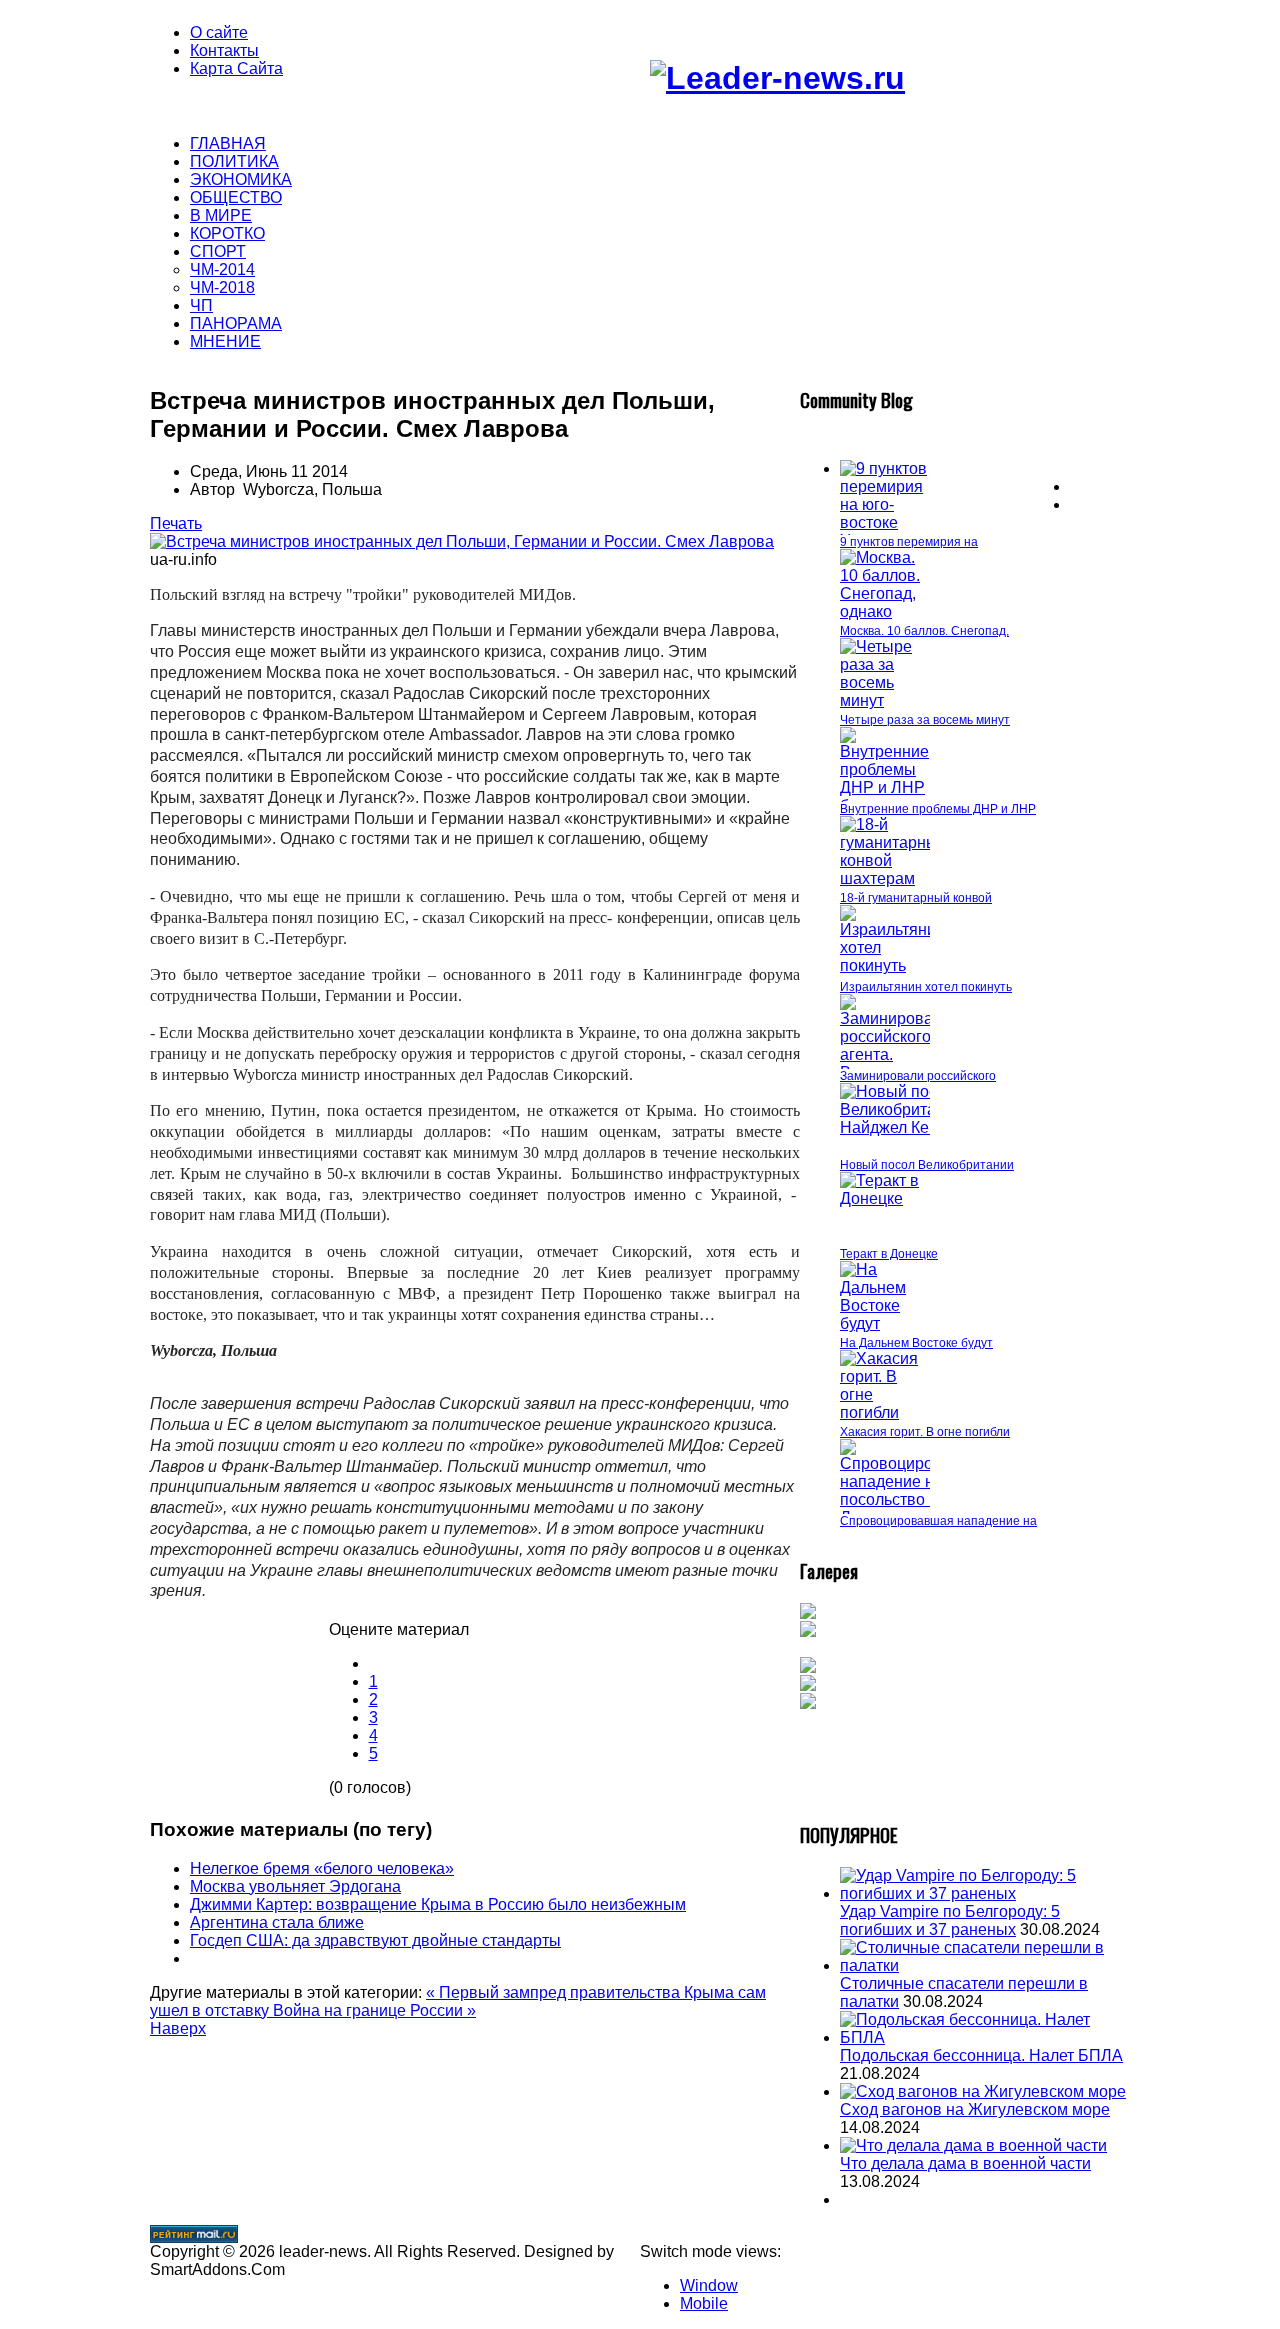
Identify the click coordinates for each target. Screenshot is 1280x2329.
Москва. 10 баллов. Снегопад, (924, 631)
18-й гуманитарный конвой (916, 898)
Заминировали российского (918, 1076)
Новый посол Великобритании (927, 1165)
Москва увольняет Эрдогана (295, 1886)
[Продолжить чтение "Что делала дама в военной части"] (973, 2145)
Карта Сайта (236, 68)
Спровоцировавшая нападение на (938, 1521)
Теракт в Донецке (889, 1254)
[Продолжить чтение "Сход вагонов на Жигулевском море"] (983, 2091)
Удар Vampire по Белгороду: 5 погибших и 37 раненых (950, 1920)
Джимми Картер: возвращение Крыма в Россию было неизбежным (438, 1904)
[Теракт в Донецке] (885, 1198)
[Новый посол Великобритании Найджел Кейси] (901, 1127)
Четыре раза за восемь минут (925, 720)
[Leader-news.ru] (777, 78)
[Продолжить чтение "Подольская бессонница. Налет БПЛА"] (985, 2037)
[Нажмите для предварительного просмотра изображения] (462, 541)
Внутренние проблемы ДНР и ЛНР (938, 809)
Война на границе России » (374, 2010)
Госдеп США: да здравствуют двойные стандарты (375, 1940)
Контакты (224, 50)
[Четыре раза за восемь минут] (885, 700)
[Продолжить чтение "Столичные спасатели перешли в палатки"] (985, 1965)
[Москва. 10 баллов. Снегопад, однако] (885, 611)
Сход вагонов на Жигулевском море (975, 2109)
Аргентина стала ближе (277, 1922)
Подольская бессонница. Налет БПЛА (981, 2055)
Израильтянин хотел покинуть (926, 987)
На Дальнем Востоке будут (916, 1343)
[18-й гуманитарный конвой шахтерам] (893, 878)
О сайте (219, 32)
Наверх (178, 2028)
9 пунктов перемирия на (909, 542)
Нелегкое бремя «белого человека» (322, 1868)
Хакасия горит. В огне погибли (925, 1432)
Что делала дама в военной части (965, 2163)
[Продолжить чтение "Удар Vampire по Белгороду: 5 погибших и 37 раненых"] (985, 1893)
